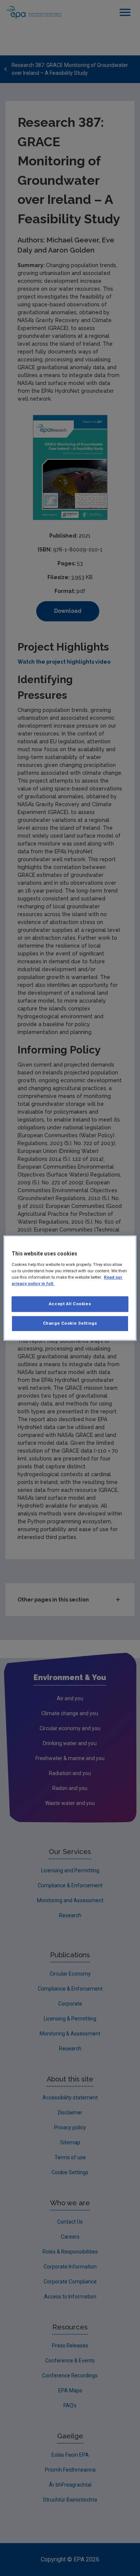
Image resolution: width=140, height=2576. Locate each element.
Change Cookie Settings (70, 1323)
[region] (70, 1288)
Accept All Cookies (70, 1304)
